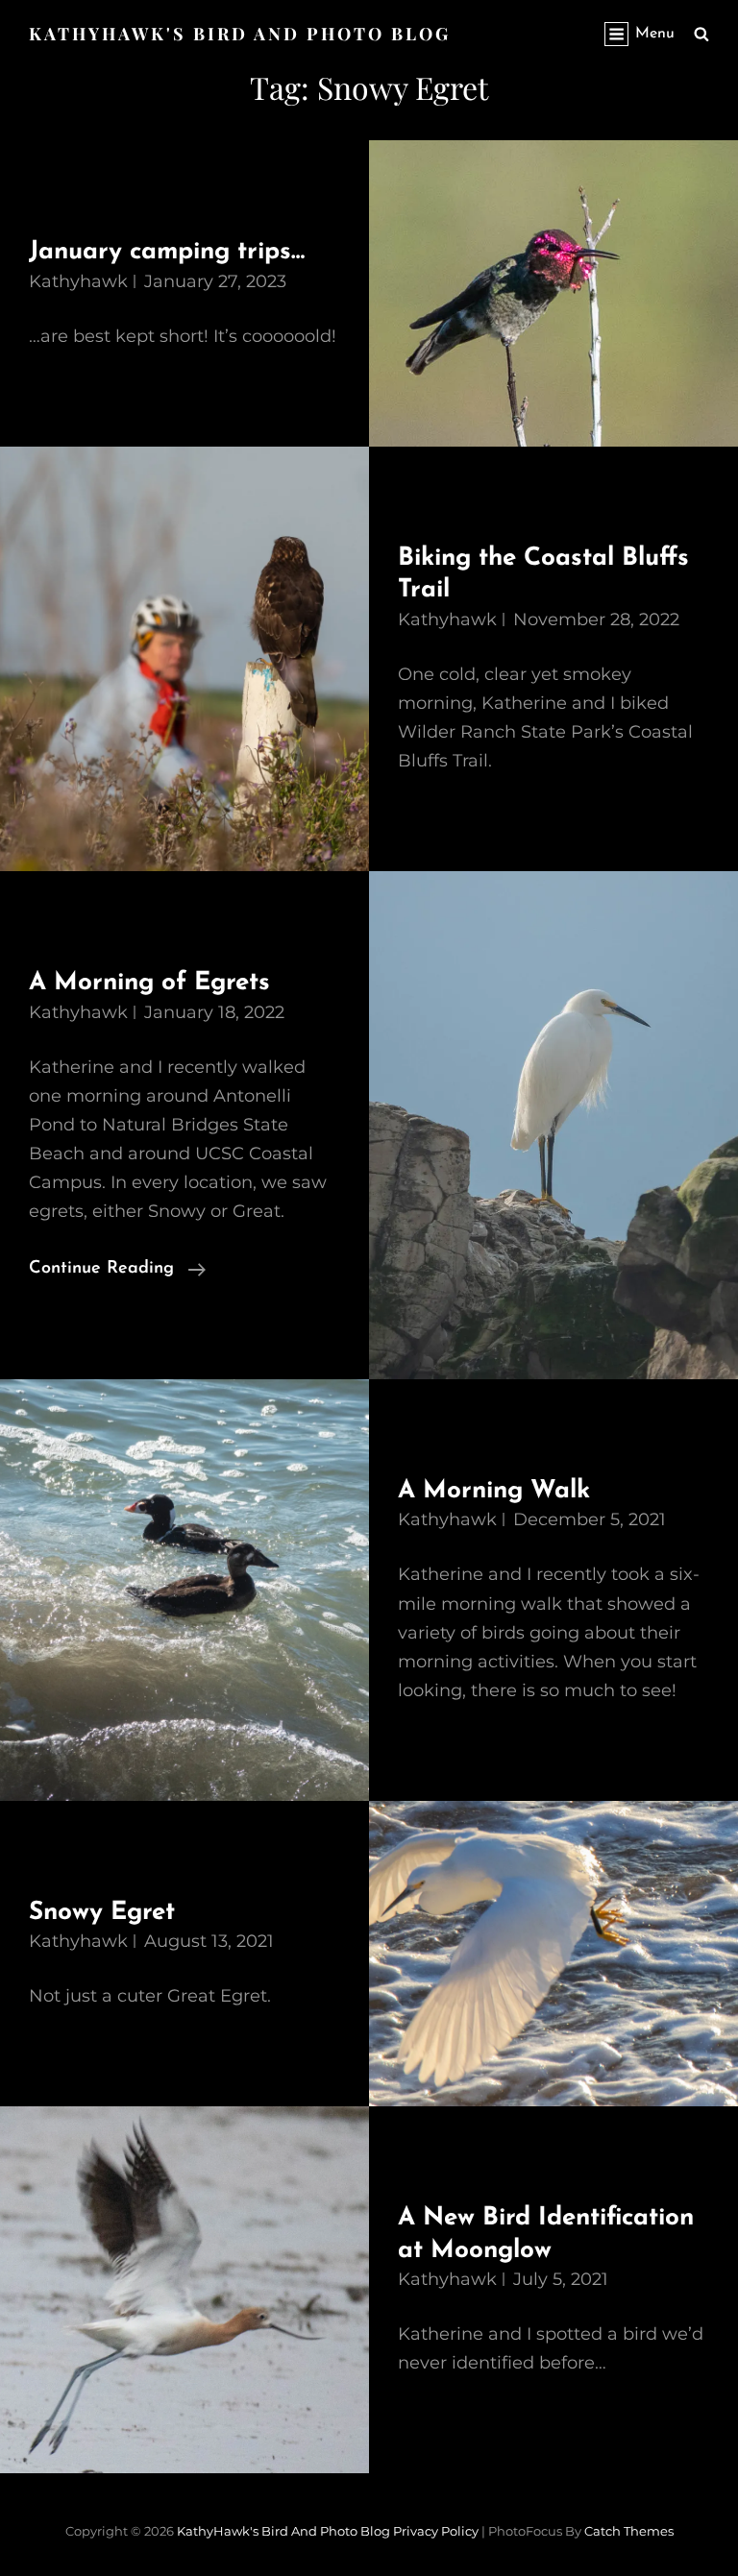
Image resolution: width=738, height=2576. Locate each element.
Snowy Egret (102, 1913)
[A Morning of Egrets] (553, 1125)
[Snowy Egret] (553, 1954)
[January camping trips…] (553, 293)
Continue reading (117, 1271)
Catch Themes (629, 2531)
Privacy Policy (436, 2531)
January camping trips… (167, 252)
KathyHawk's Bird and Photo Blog (240, 34)
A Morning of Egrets (149, 983)
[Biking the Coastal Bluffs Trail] (184, 659)
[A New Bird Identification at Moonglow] (184, 2290)
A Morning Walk (494, 1491)
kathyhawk (78, 281)
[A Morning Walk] (184, 1590)
